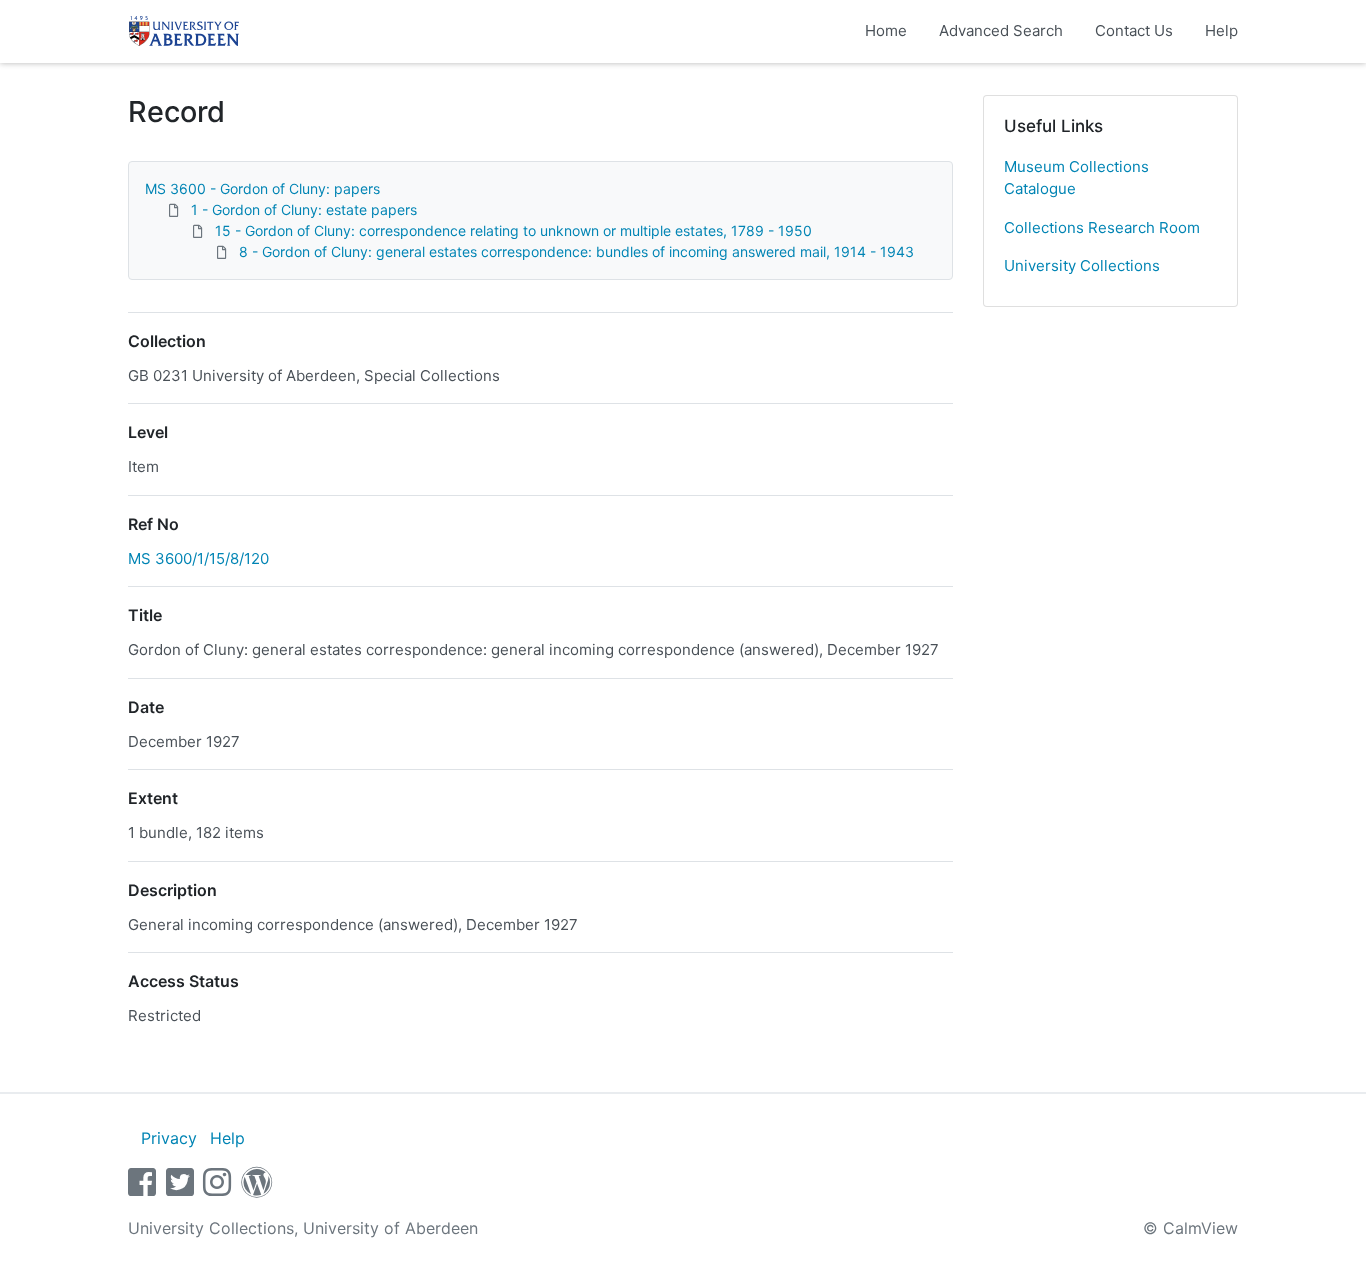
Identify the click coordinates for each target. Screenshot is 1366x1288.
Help (1221, 30)
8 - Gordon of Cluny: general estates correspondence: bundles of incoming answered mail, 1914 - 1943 (576, 251)
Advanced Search (1001, 30)
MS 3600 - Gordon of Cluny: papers (262, 188)
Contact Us (1134, 30)
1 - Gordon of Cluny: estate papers (304, 209)
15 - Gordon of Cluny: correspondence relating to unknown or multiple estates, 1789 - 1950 (513, 230)
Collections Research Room (1102, 227)
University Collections (1082, 265)
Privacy (169, 1138)
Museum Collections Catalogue (1076, 178)
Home (886, 30)
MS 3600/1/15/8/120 (198, 558)
